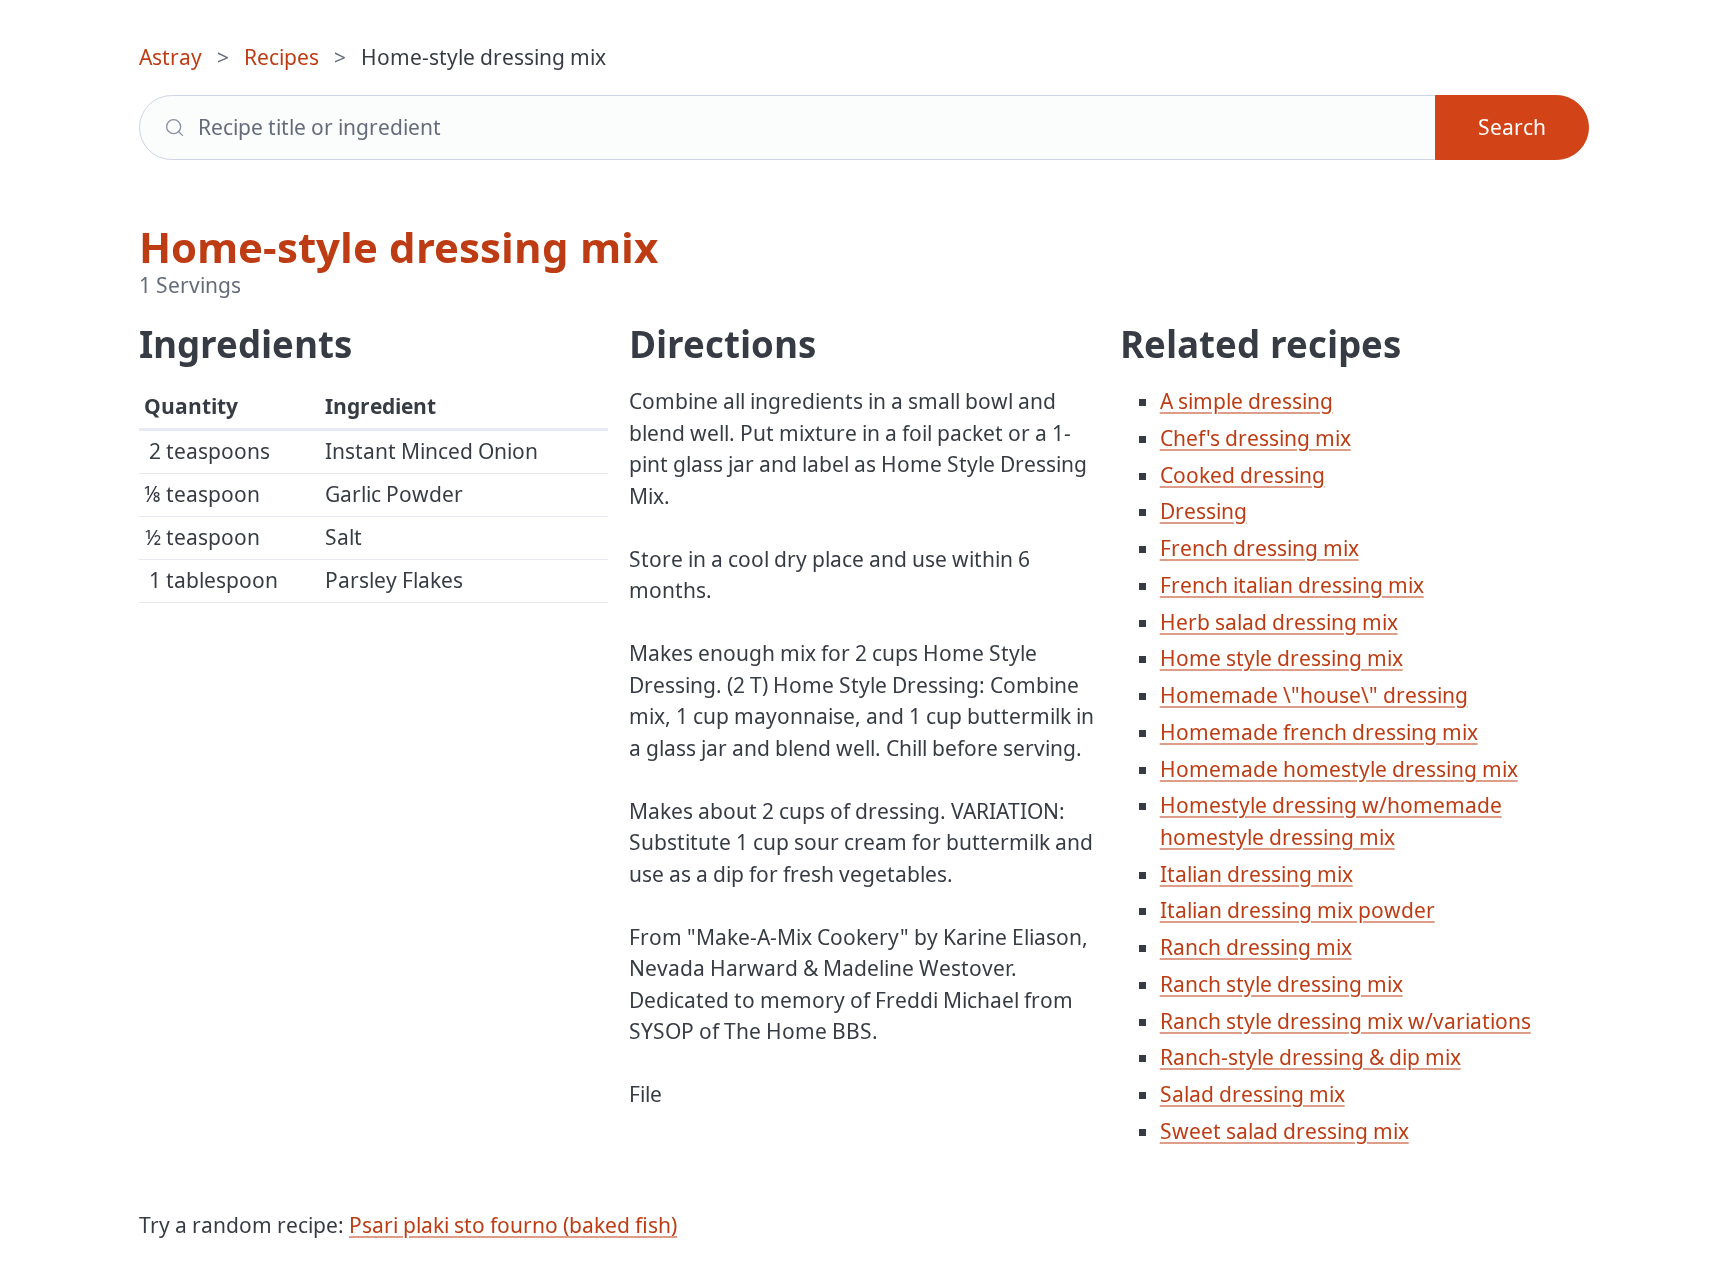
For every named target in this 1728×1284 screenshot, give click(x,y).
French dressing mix (1259, 548)
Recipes (281, 57)
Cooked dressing (1242, 475)
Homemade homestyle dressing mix (1339, 769)
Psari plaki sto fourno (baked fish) (513, 1225)
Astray (170, 57)
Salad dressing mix (1252, 1094)
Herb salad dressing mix (1279, 622)
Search (1512, 127)
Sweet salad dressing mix (1284, 1131)
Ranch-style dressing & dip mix (1310, 1057)
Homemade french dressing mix (1319, 732)
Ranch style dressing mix (1281, 984)
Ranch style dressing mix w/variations (1345, 1021)
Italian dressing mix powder (1297, 910)
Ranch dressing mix (1256, 947)
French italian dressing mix (1292, 585)
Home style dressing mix (1281, 658)
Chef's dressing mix (1255, 438)
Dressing (1203, 511)
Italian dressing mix (1256, 874)
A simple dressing (1246, 401)
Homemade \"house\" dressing (1314, 695)
